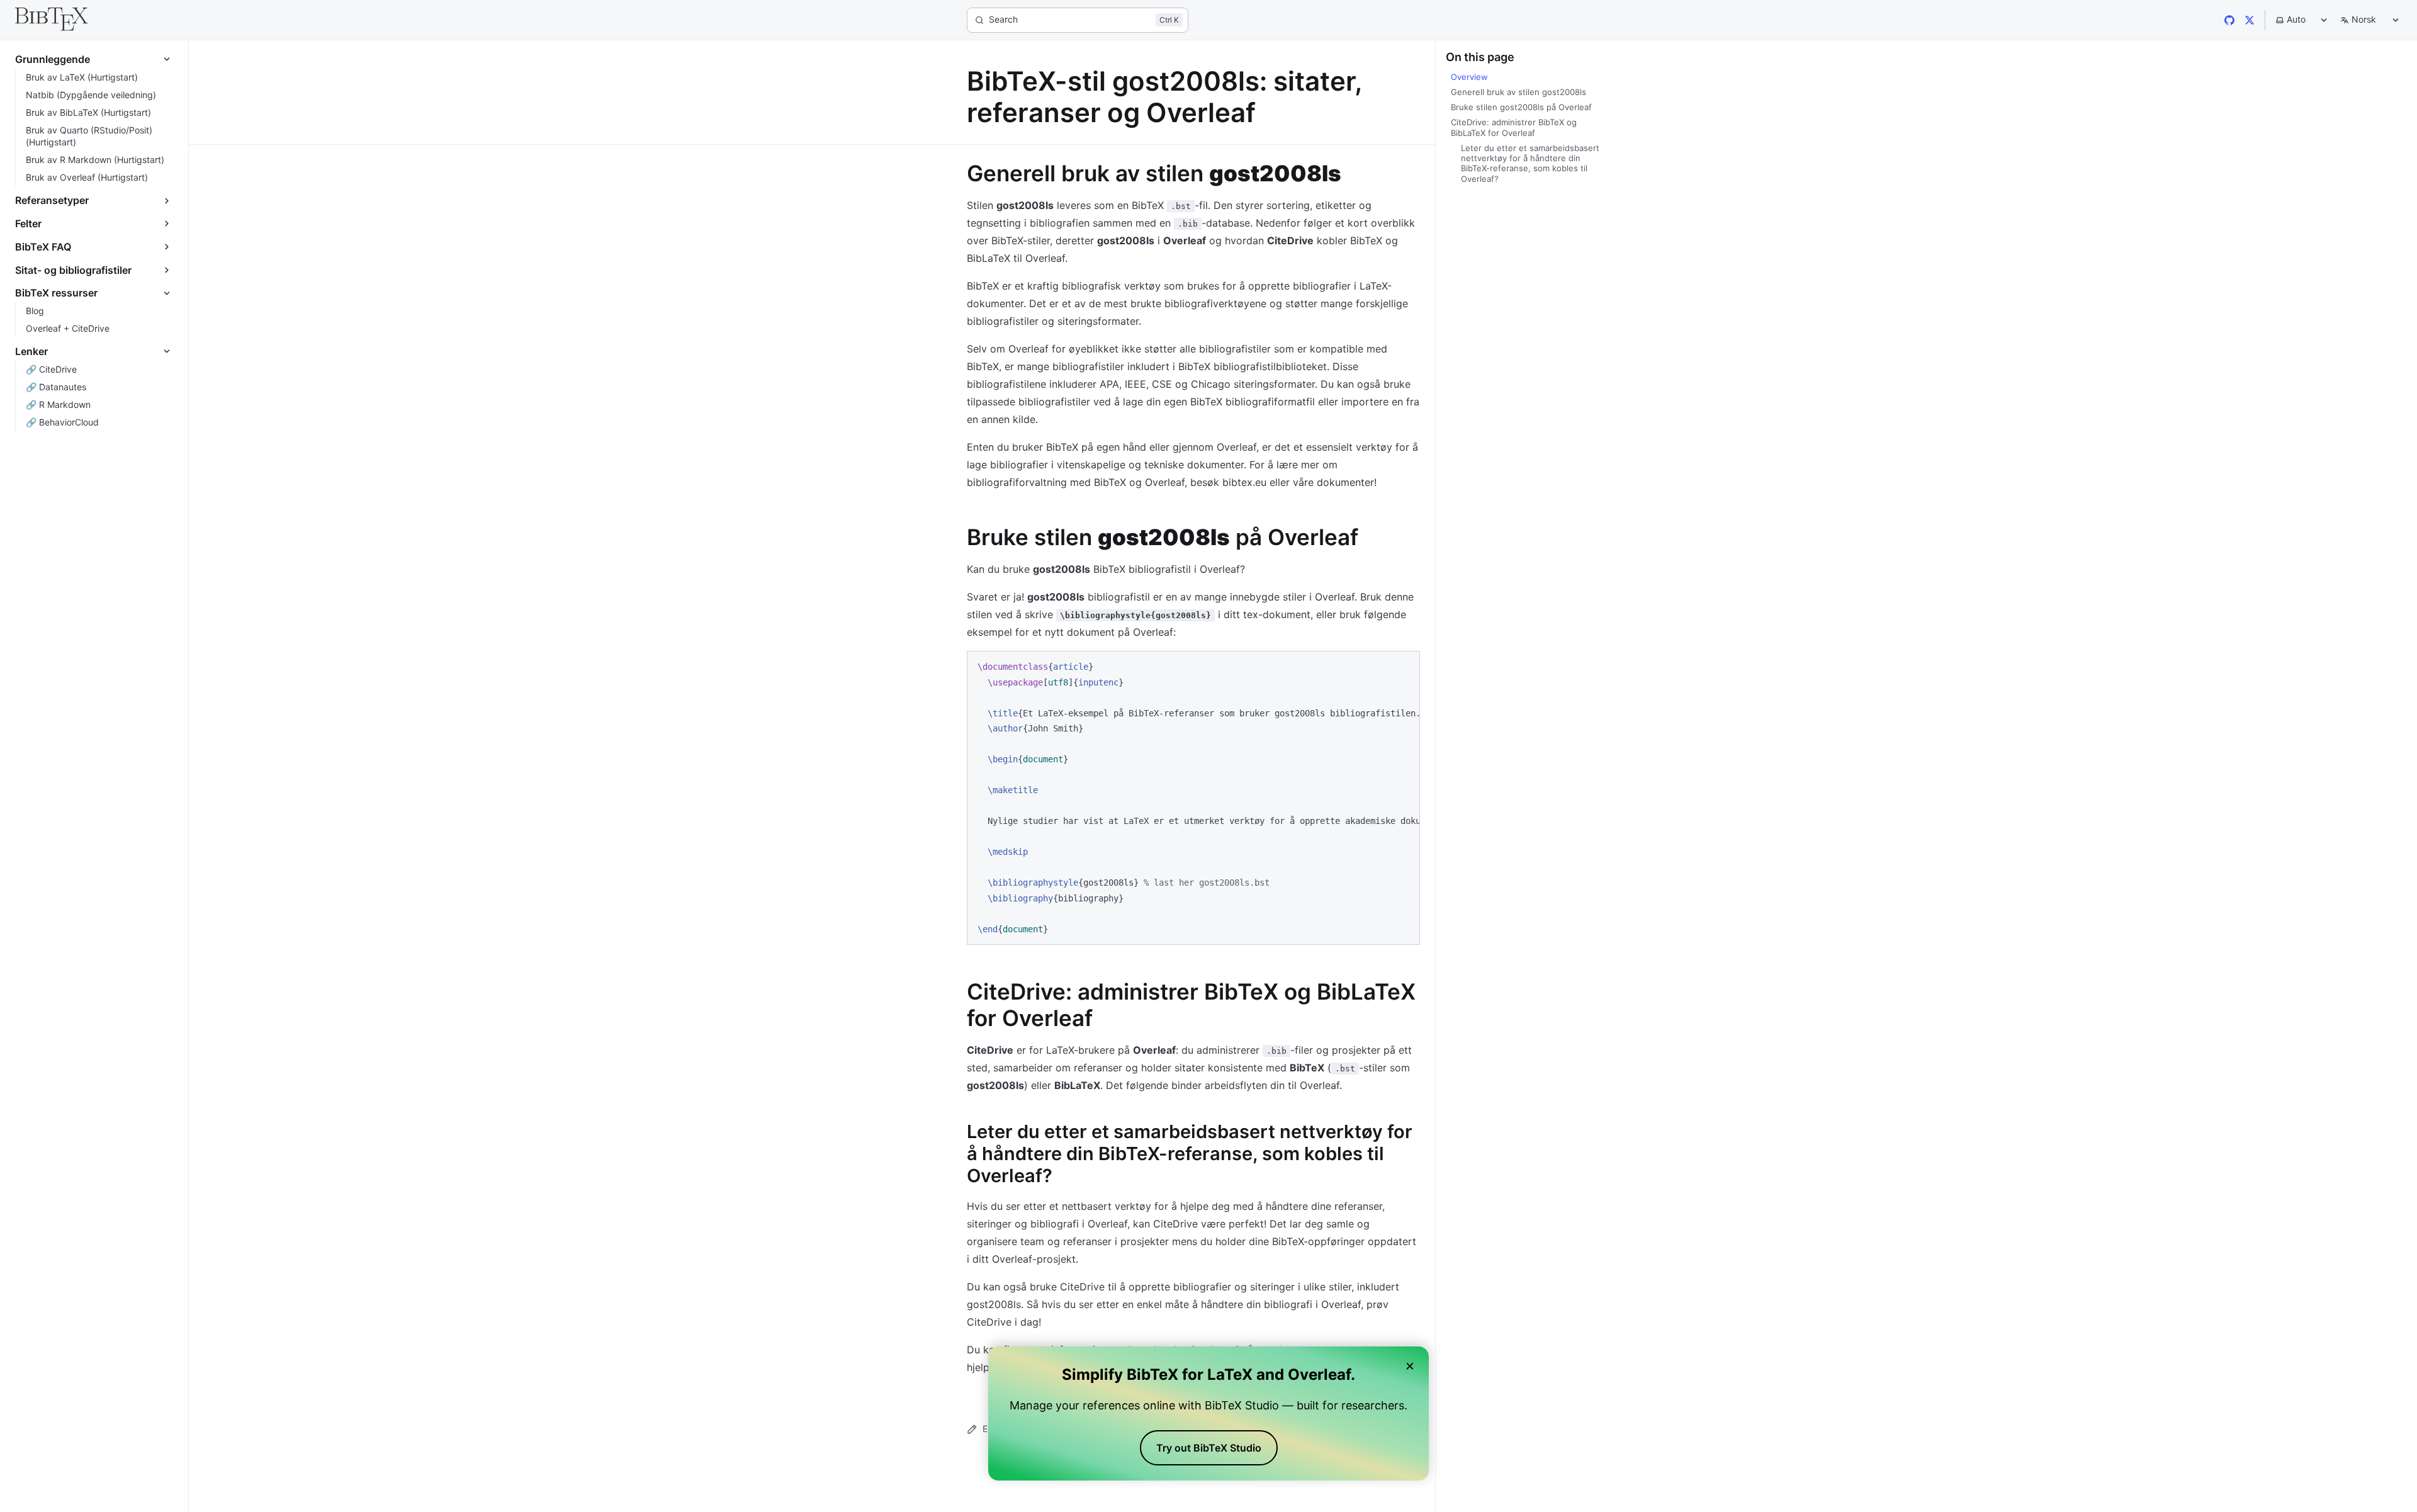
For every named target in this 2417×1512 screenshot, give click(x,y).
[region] (1193, 798)
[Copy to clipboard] (1404, 666)
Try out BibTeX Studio (1209, 1448)
